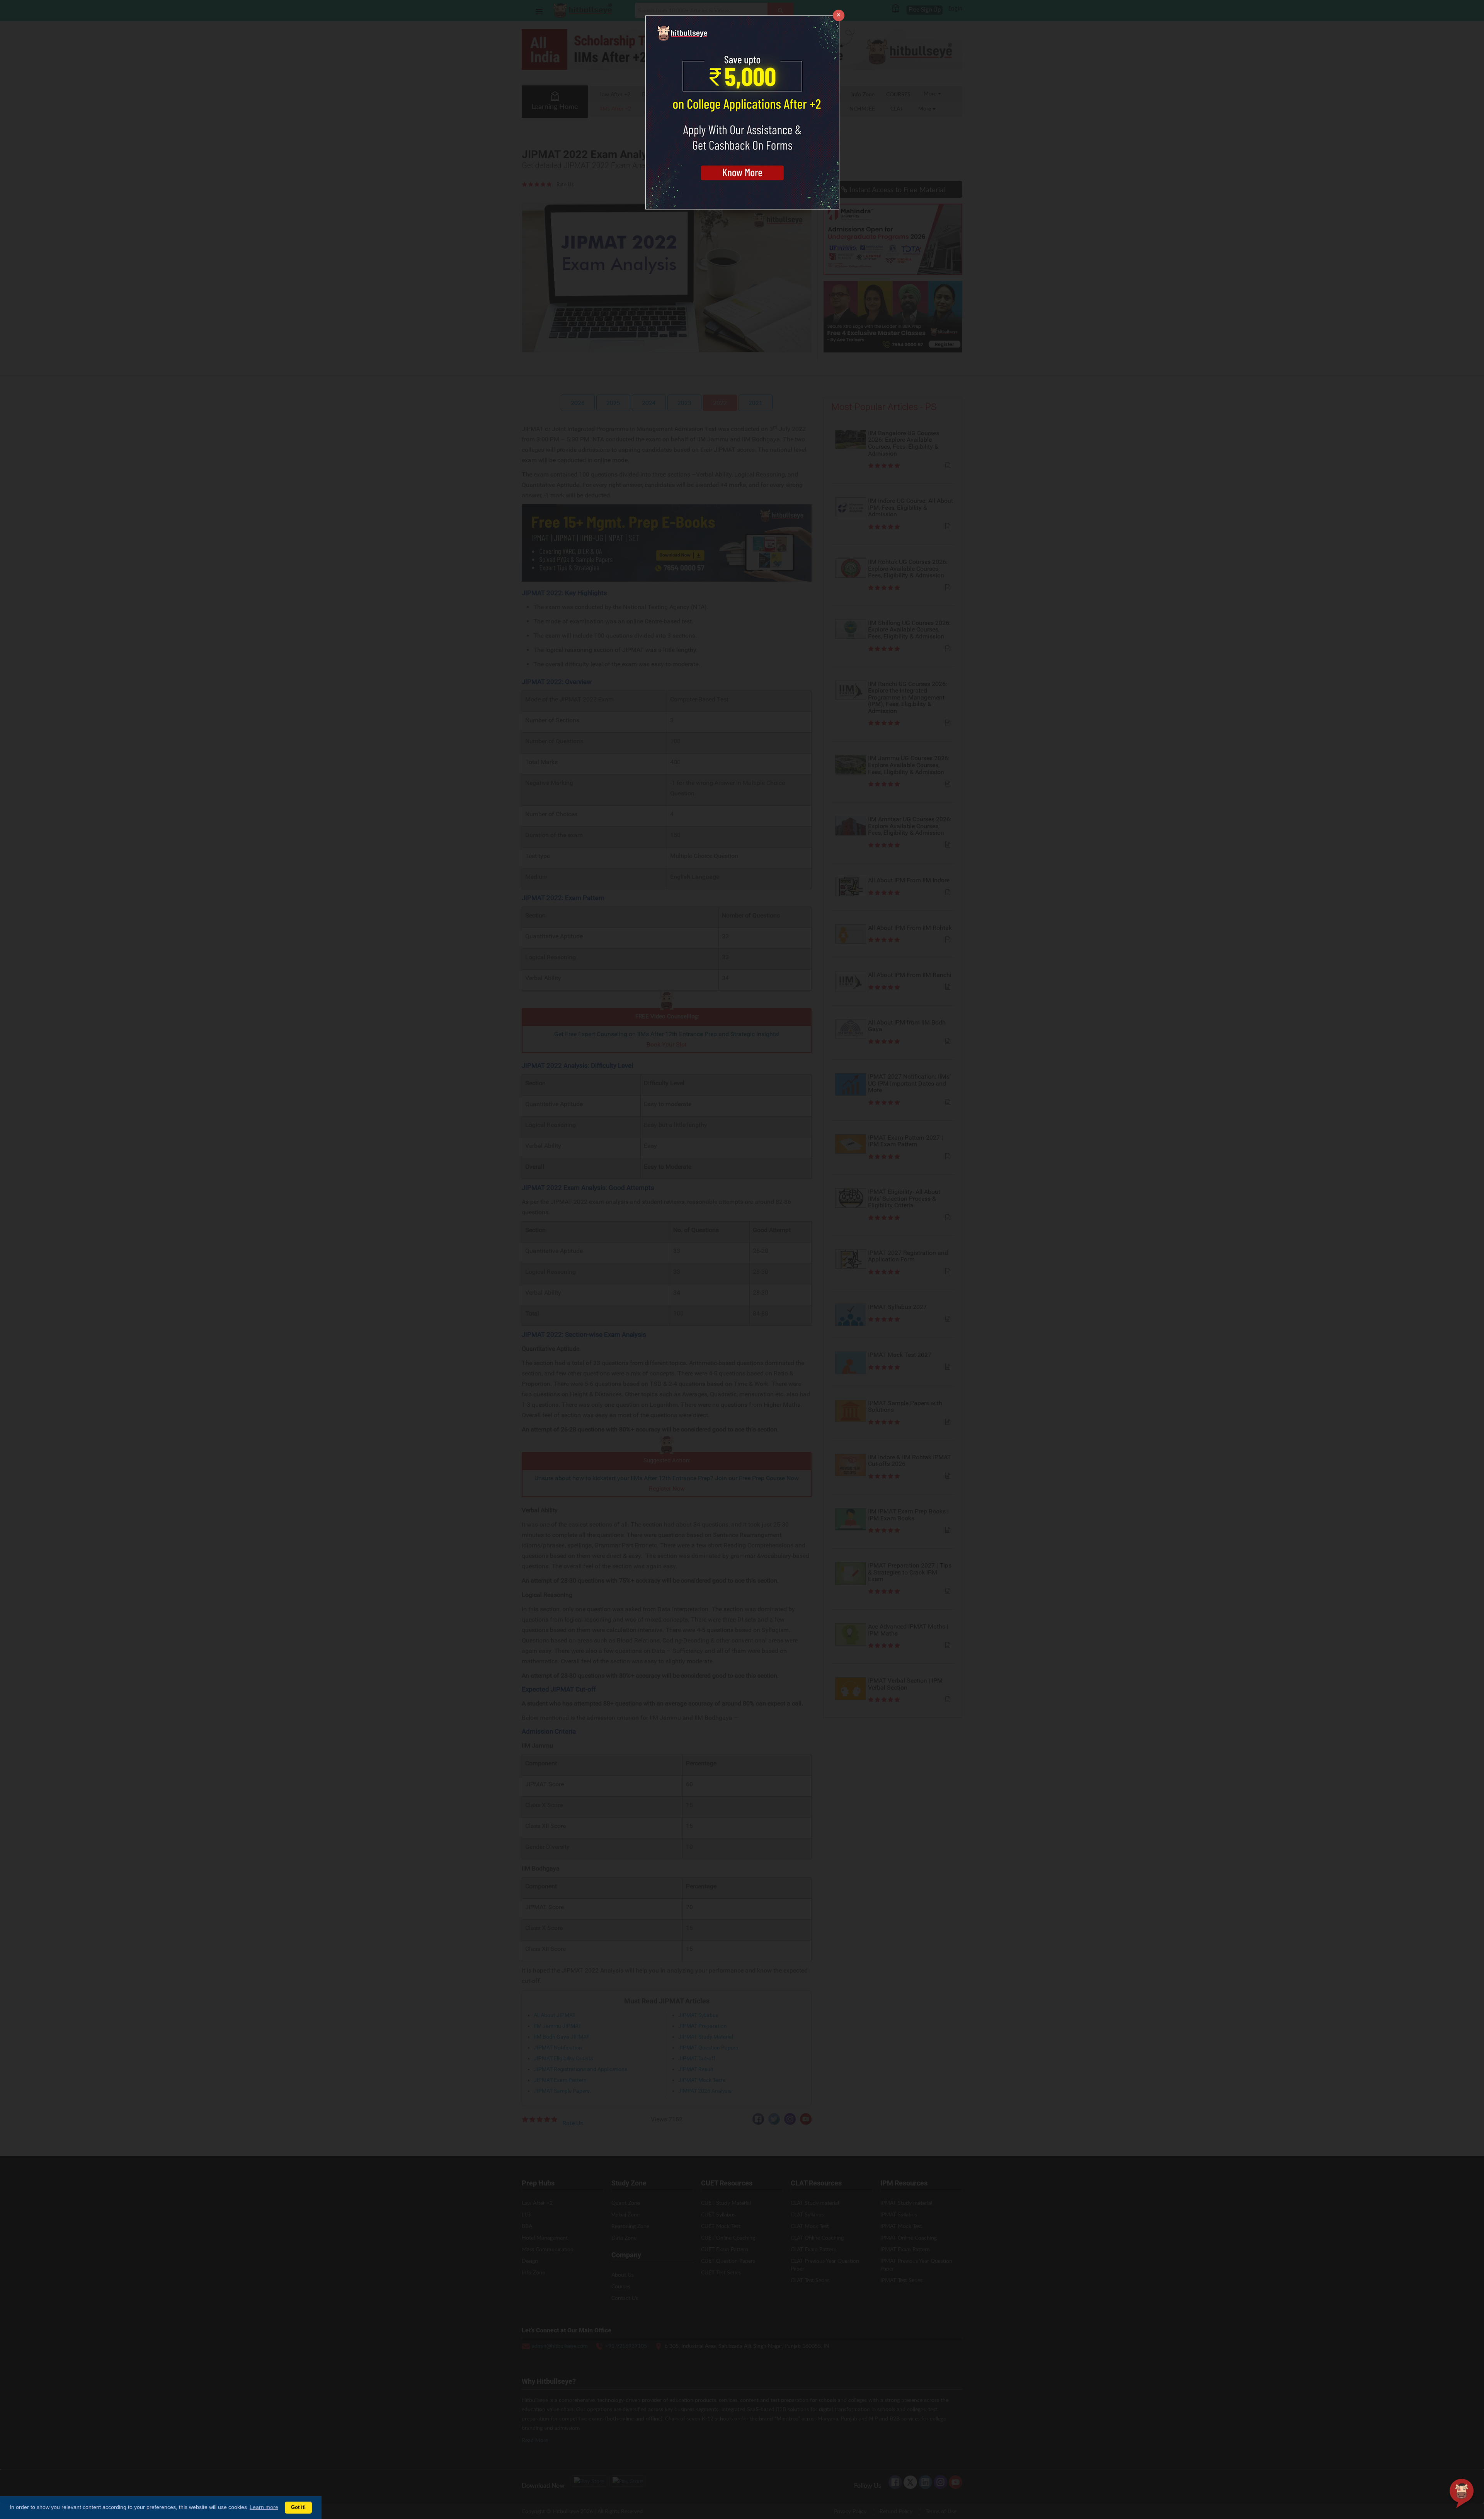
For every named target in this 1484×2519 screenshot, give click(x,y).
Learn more (264, 2507)
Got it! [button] (298, 2507)
